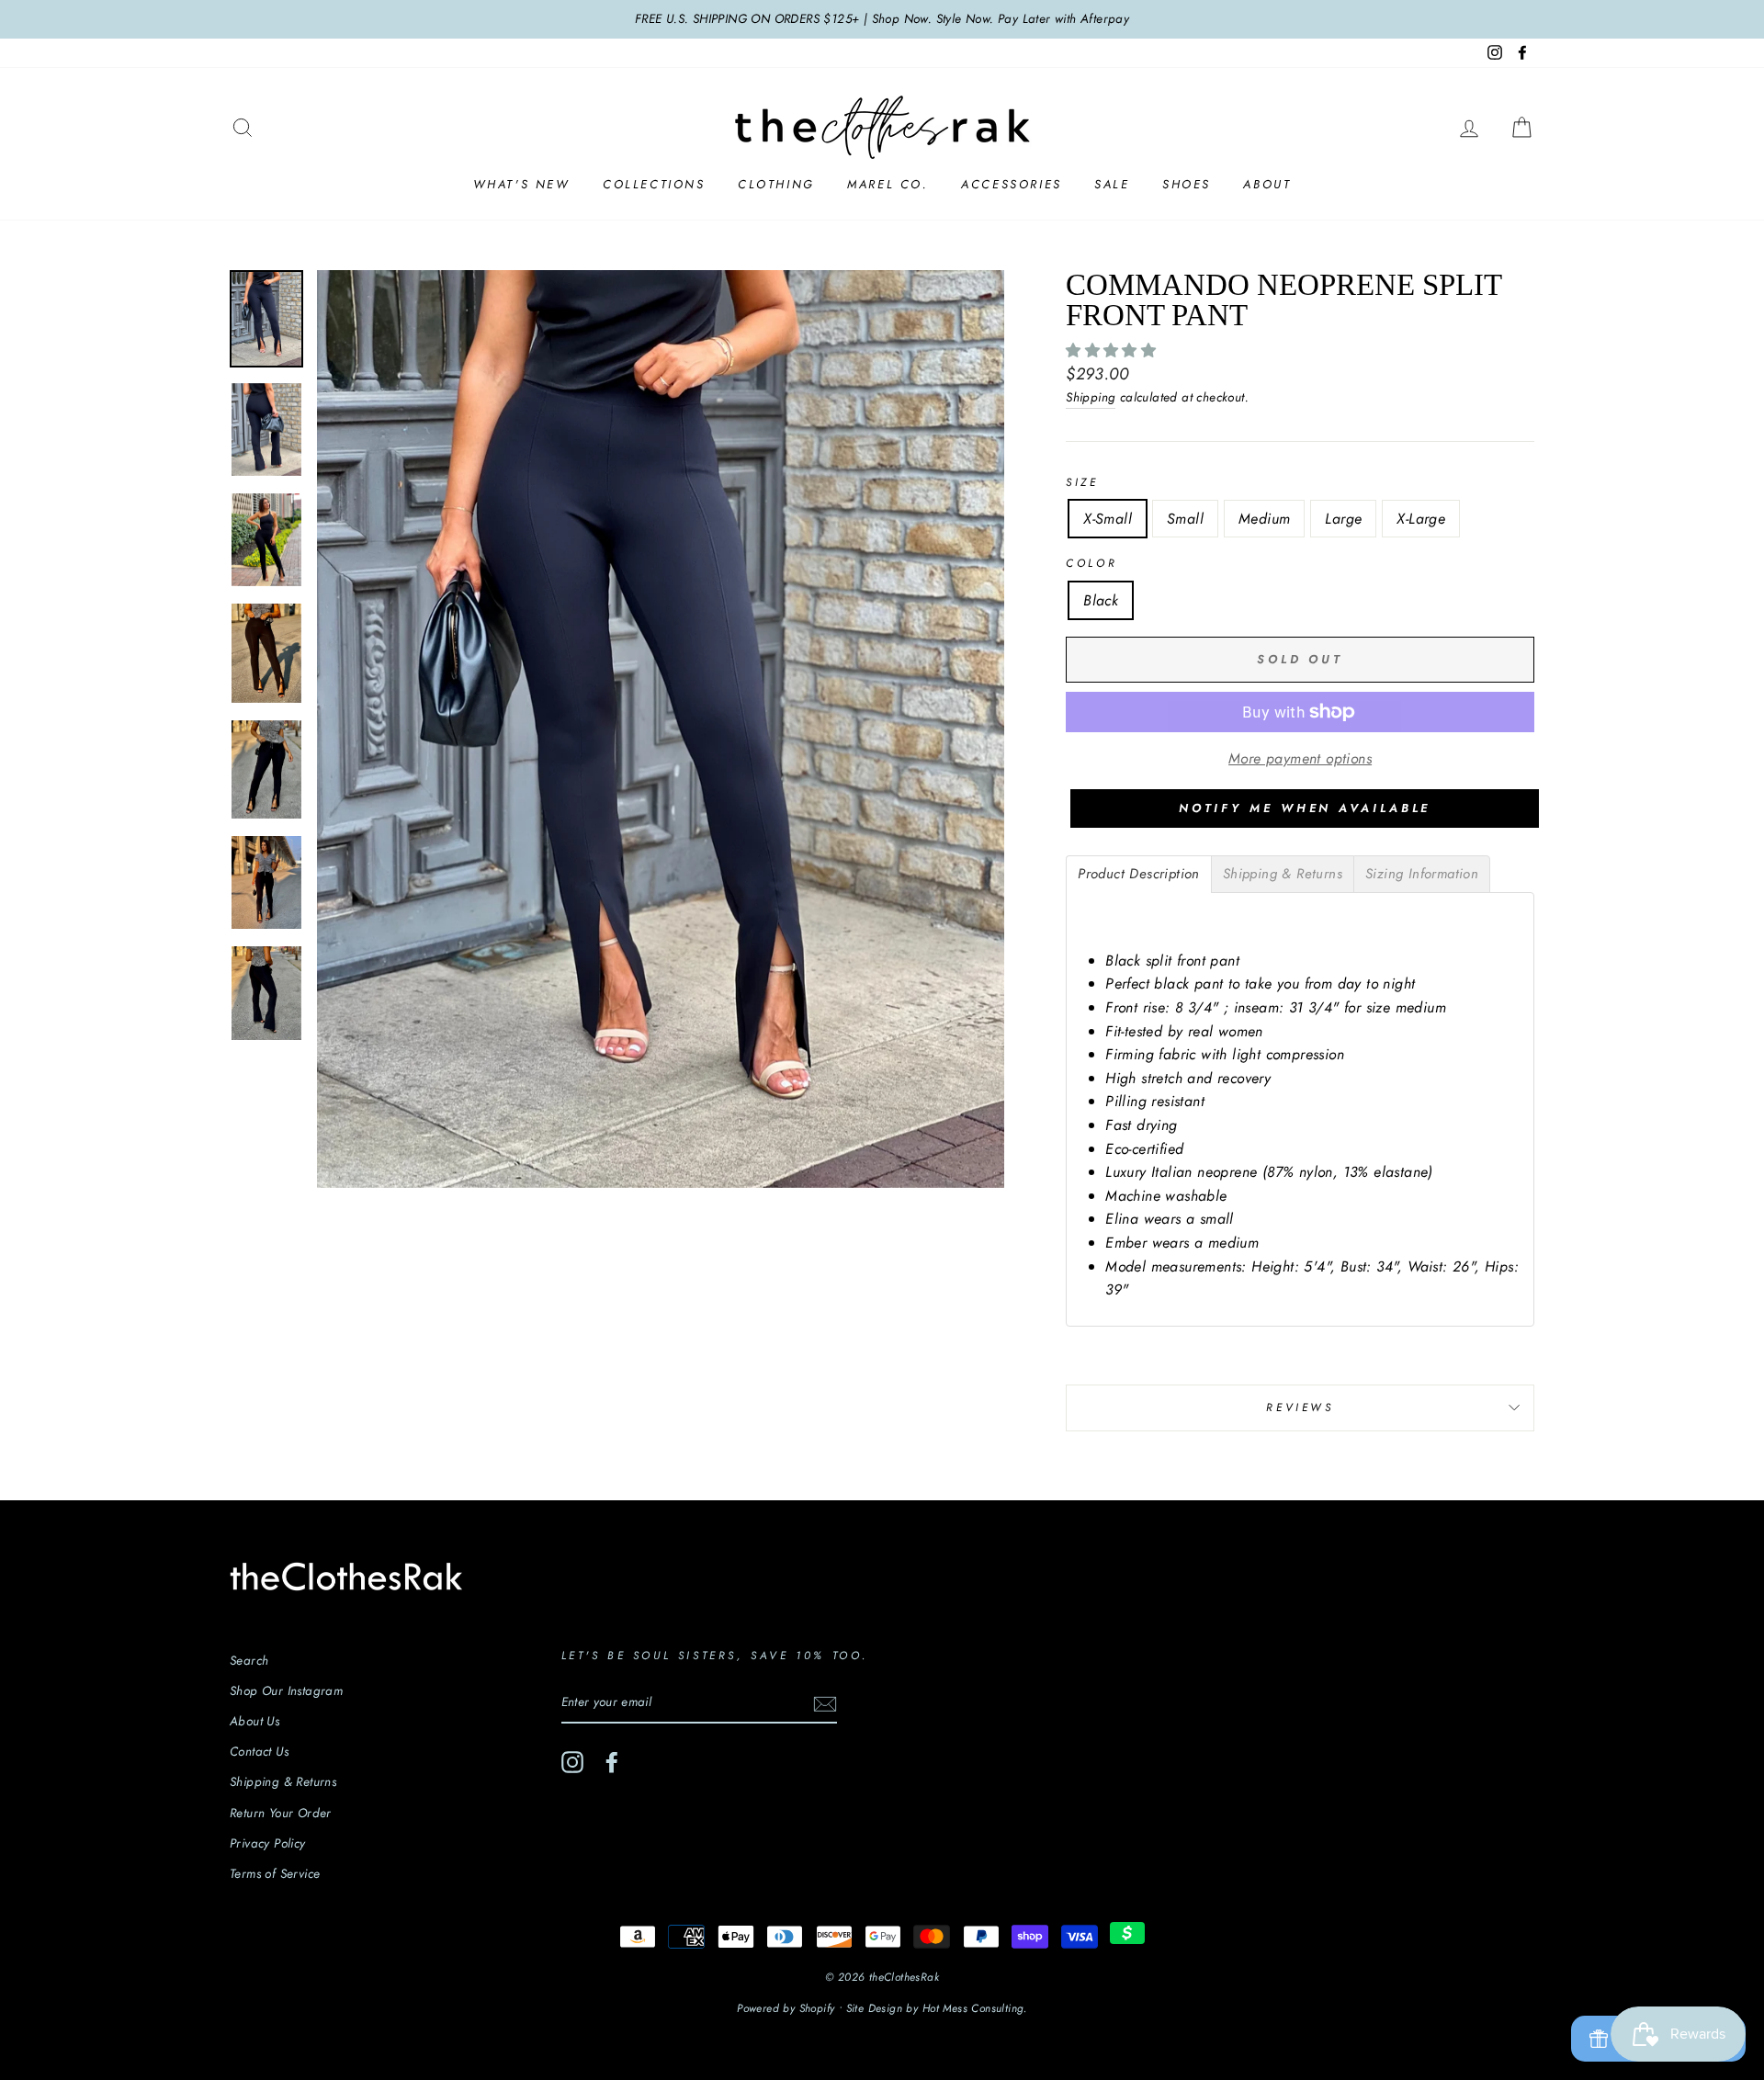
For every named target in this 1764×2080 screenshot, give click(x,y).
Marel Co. (888, 184)
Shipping (1091, 397)
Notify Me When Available (1305, 808)
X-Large (1421, 519)
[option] (882, 19)
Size (1082, 482)
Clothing (776, 184)
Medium (1264, 519)
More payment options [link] (1300, 758)
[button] (1113, 350)
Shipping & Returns (283, 1781)
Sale (1112, 184)
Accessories (1012, 184)
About (1267, 184)
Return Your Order (281, 1813)
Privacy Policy (268, 1843)
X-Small (1108, 519)
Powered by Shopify (786, 2008)
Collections (654, 184)
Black (1101, 600)
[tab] (1139, 874)
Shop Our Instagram (286, 1690)
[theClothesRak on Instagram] (572, 1762)
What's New (522, 184)
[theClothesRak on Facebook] (612, 1762)
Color (1091, 563)
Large (1343, 519)
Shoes (1187, 184)
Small (1185, 519)
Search (249, 1660)
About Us (254, 1721)
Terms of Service (275, 1873)
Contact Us (259, 1751)
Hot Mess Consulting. (975, 2008)
